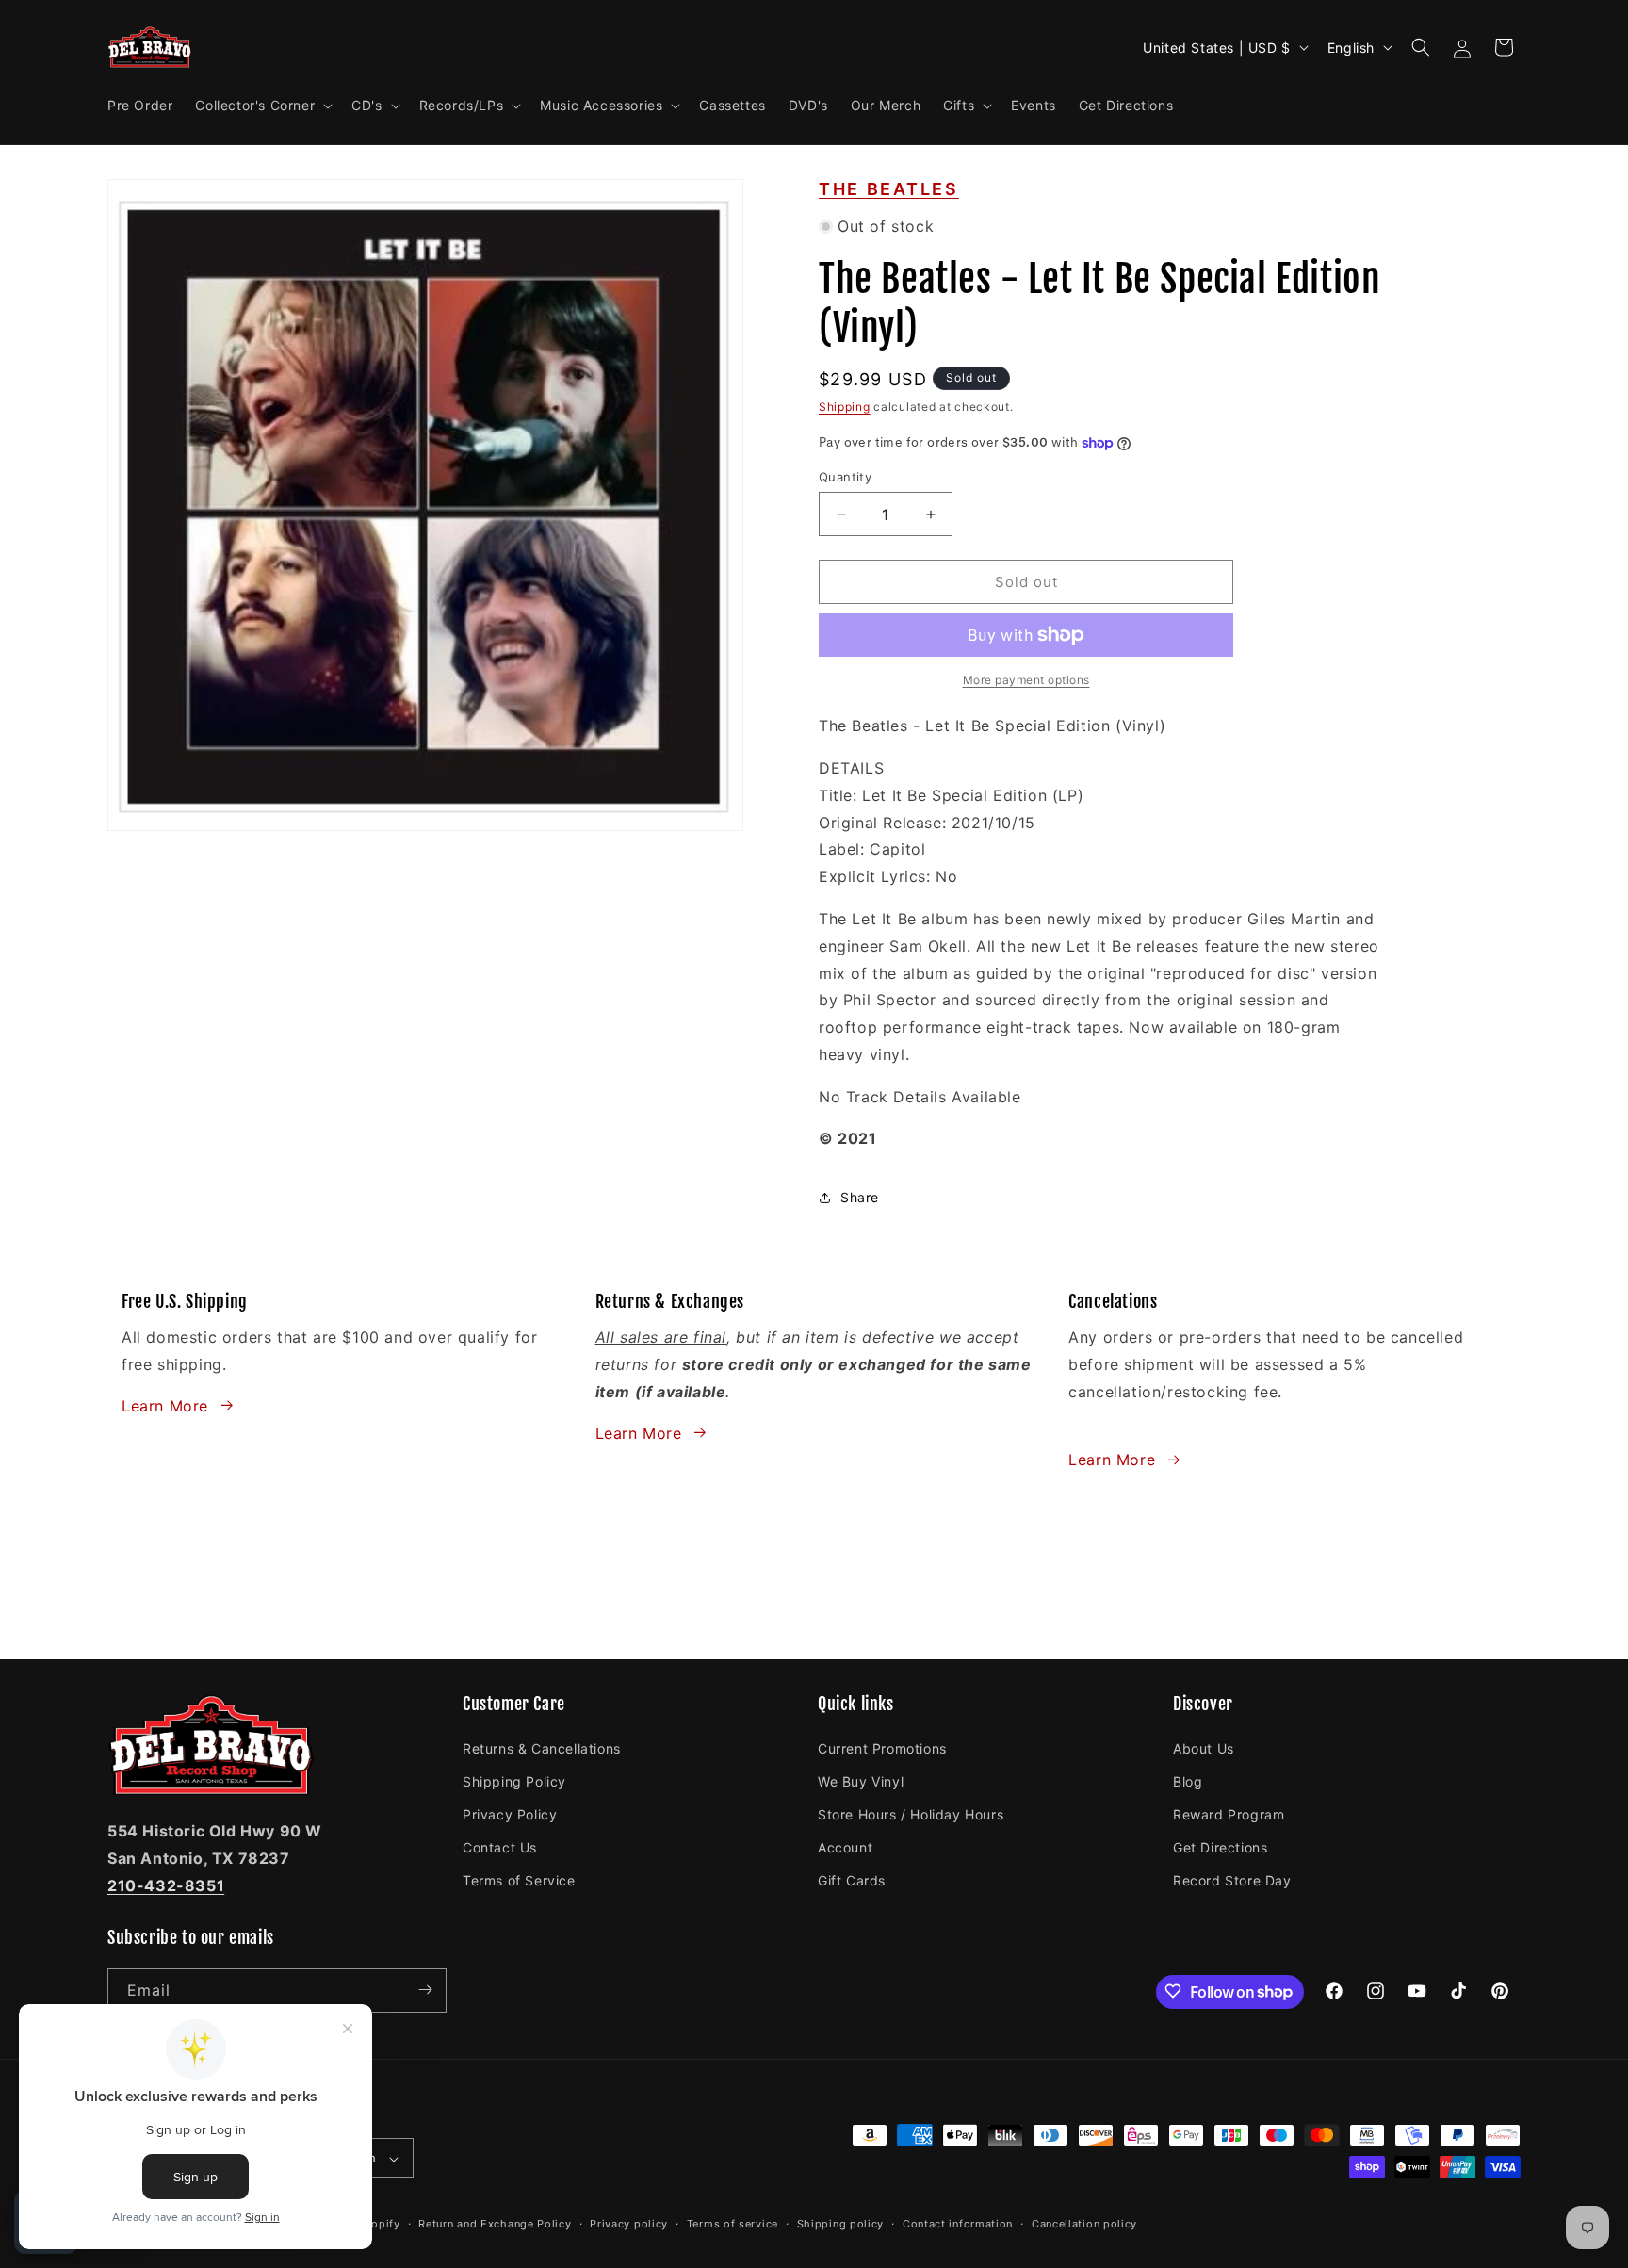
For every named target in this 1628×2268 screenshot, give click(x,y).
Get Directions (1220, 1846)
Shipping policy (841, 2224)
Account (845, 1846)
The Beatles (889, 189)
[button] (262, 106)
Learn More (165, 1405)
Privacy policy (629, 2224)
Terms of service (733, 2224)
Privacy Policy (510, 1813)
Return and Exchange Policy (495, 2224)
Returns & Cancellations (542, 1747)
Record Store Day (1232, 1880)
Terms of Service (519, 1880)
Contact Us (500, 1846)
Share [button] (860, 1197)
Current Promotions (882, 1747)
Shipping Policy (514, 1780)
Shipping (845, 407)
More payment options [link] (1026, 680)
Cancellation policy (1084, 2224)
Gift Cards (852, 1880)
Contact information (958, 2224)
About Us (1204, 1747)
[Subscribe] (425, 1990)
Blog (1188, 1780)
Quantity (845, 477)
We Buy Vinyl (861, 1780)
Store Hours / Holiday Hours (911, 1813)
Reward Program (1229, 1813)
